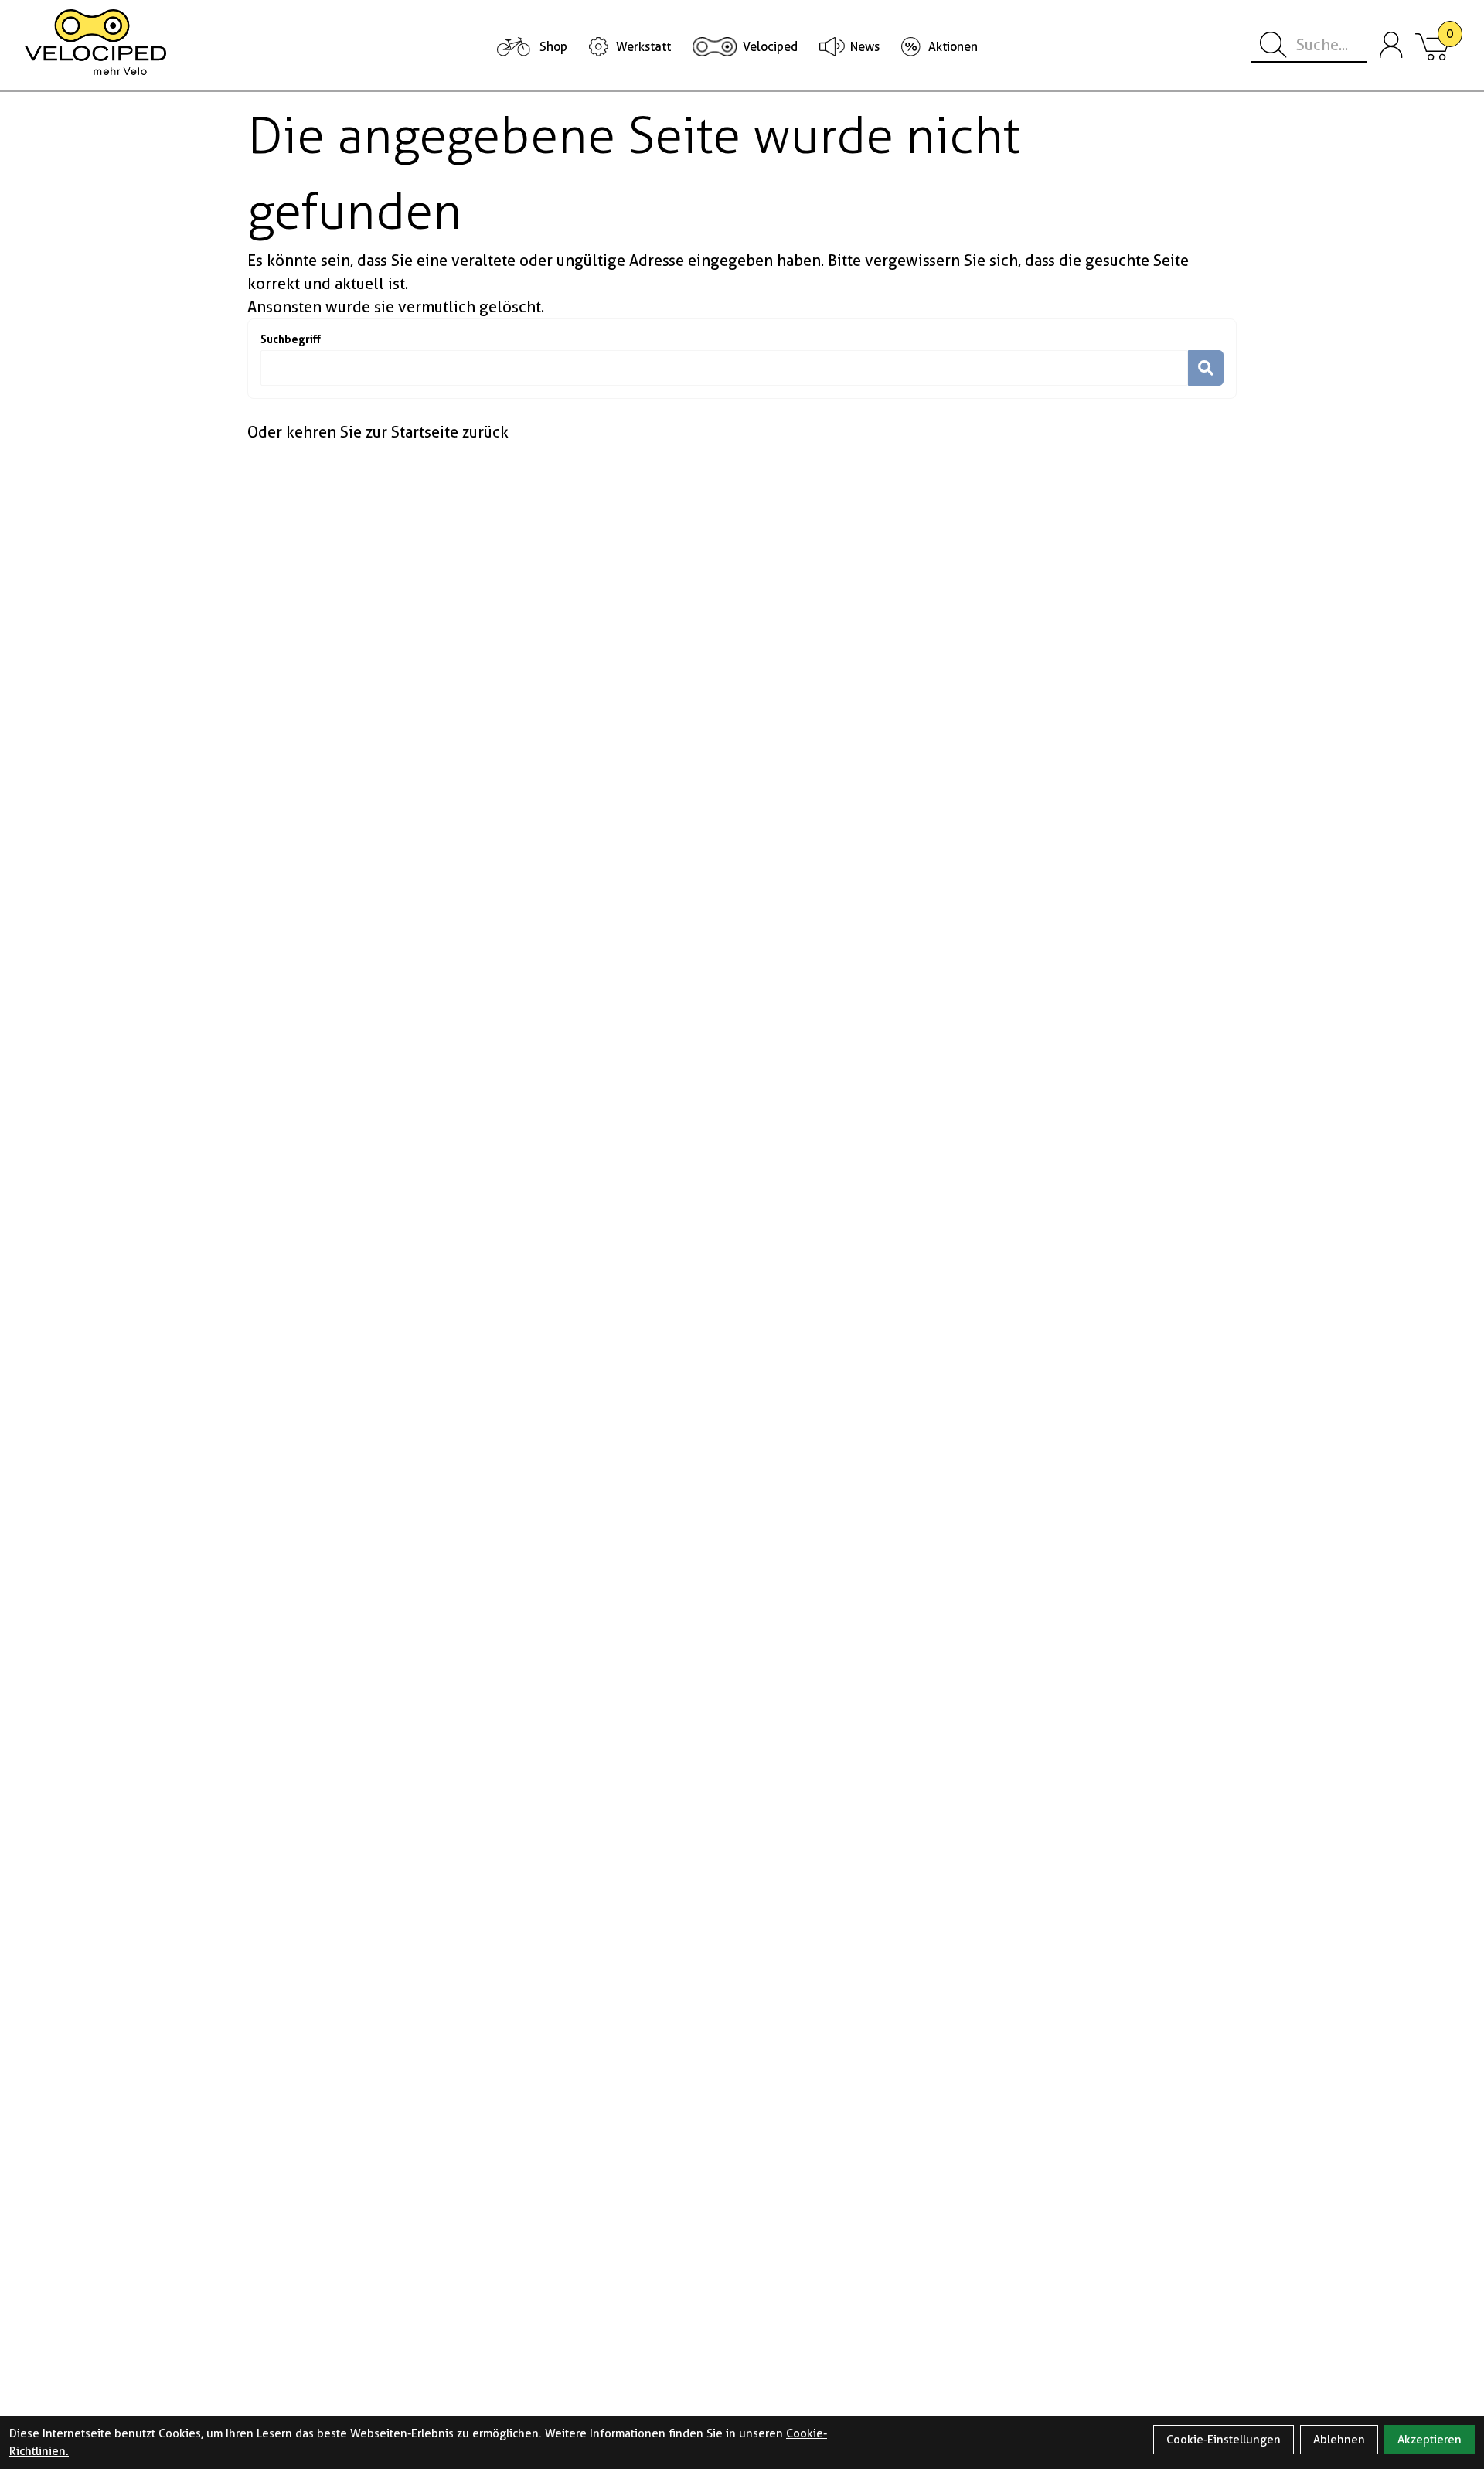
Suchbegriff (291, 339)
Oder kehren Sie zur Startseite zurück (378, 432)
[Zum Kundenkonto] (1391, 46)
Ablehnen (1339, 2440)
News (865, 47)
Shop (553, 47)
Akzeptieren (1430, 2440)
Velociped (770, 47)
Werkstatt (643, 47)
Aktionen (953, 47)
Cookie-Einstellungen (1224, 2440)
